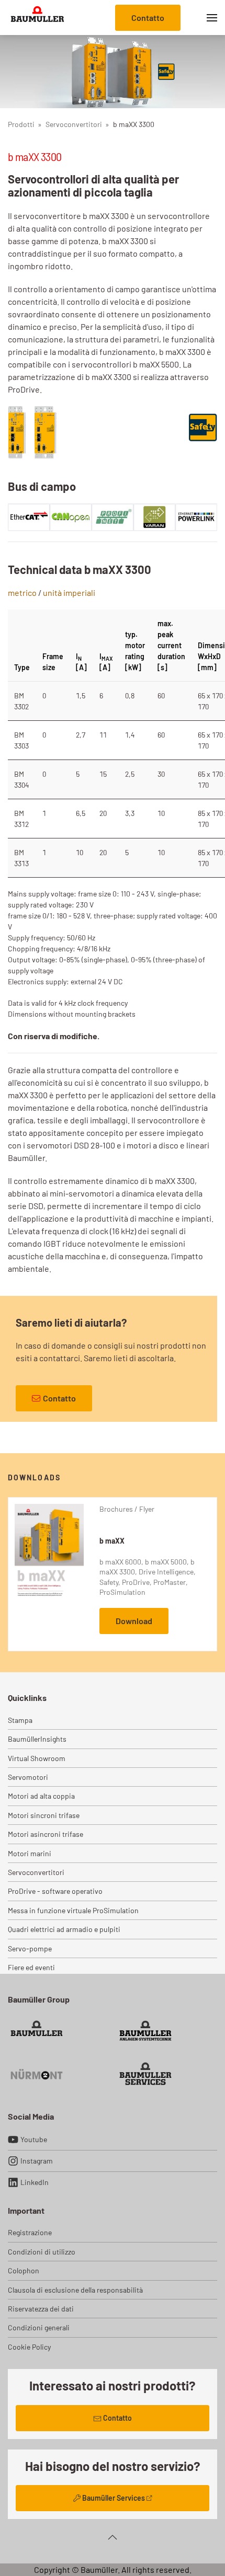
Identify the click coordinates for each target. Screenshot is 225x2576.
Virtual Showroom (37, 1758)
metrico (22, 593)
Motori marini (30, 1853)
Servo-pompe (30, 1948)
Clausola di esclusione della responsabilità (75, 2290)
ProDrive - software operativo (55, 1891)
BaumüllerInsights (37, 1739)
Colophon (24, 2270)
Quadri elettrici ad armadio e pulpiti (64, 1929)
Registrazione (30, 2232)
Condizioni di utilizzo (42, 2252)
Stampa (20, 1720)
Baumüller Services (114, 2498)
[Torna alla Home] (37, 18)
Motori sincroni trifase (44, 1815)
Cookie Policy (29, 2347)
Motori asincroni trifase (46, 1834)
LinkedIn (35, 2182)
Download (134, 1621)
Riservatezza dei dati (41, 2309)
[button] (212, 18)
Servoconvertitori (36, 1872)
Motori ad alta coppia (41, 1796)
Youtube (34, 2139)
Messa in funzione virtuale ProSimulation (73, 1910)
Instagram (37, 2161)
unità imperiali (69, 593)
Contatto (148, 18)
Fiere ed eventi (31, 1967)
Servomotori (28, 1777)
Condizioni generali (39, 2327)
